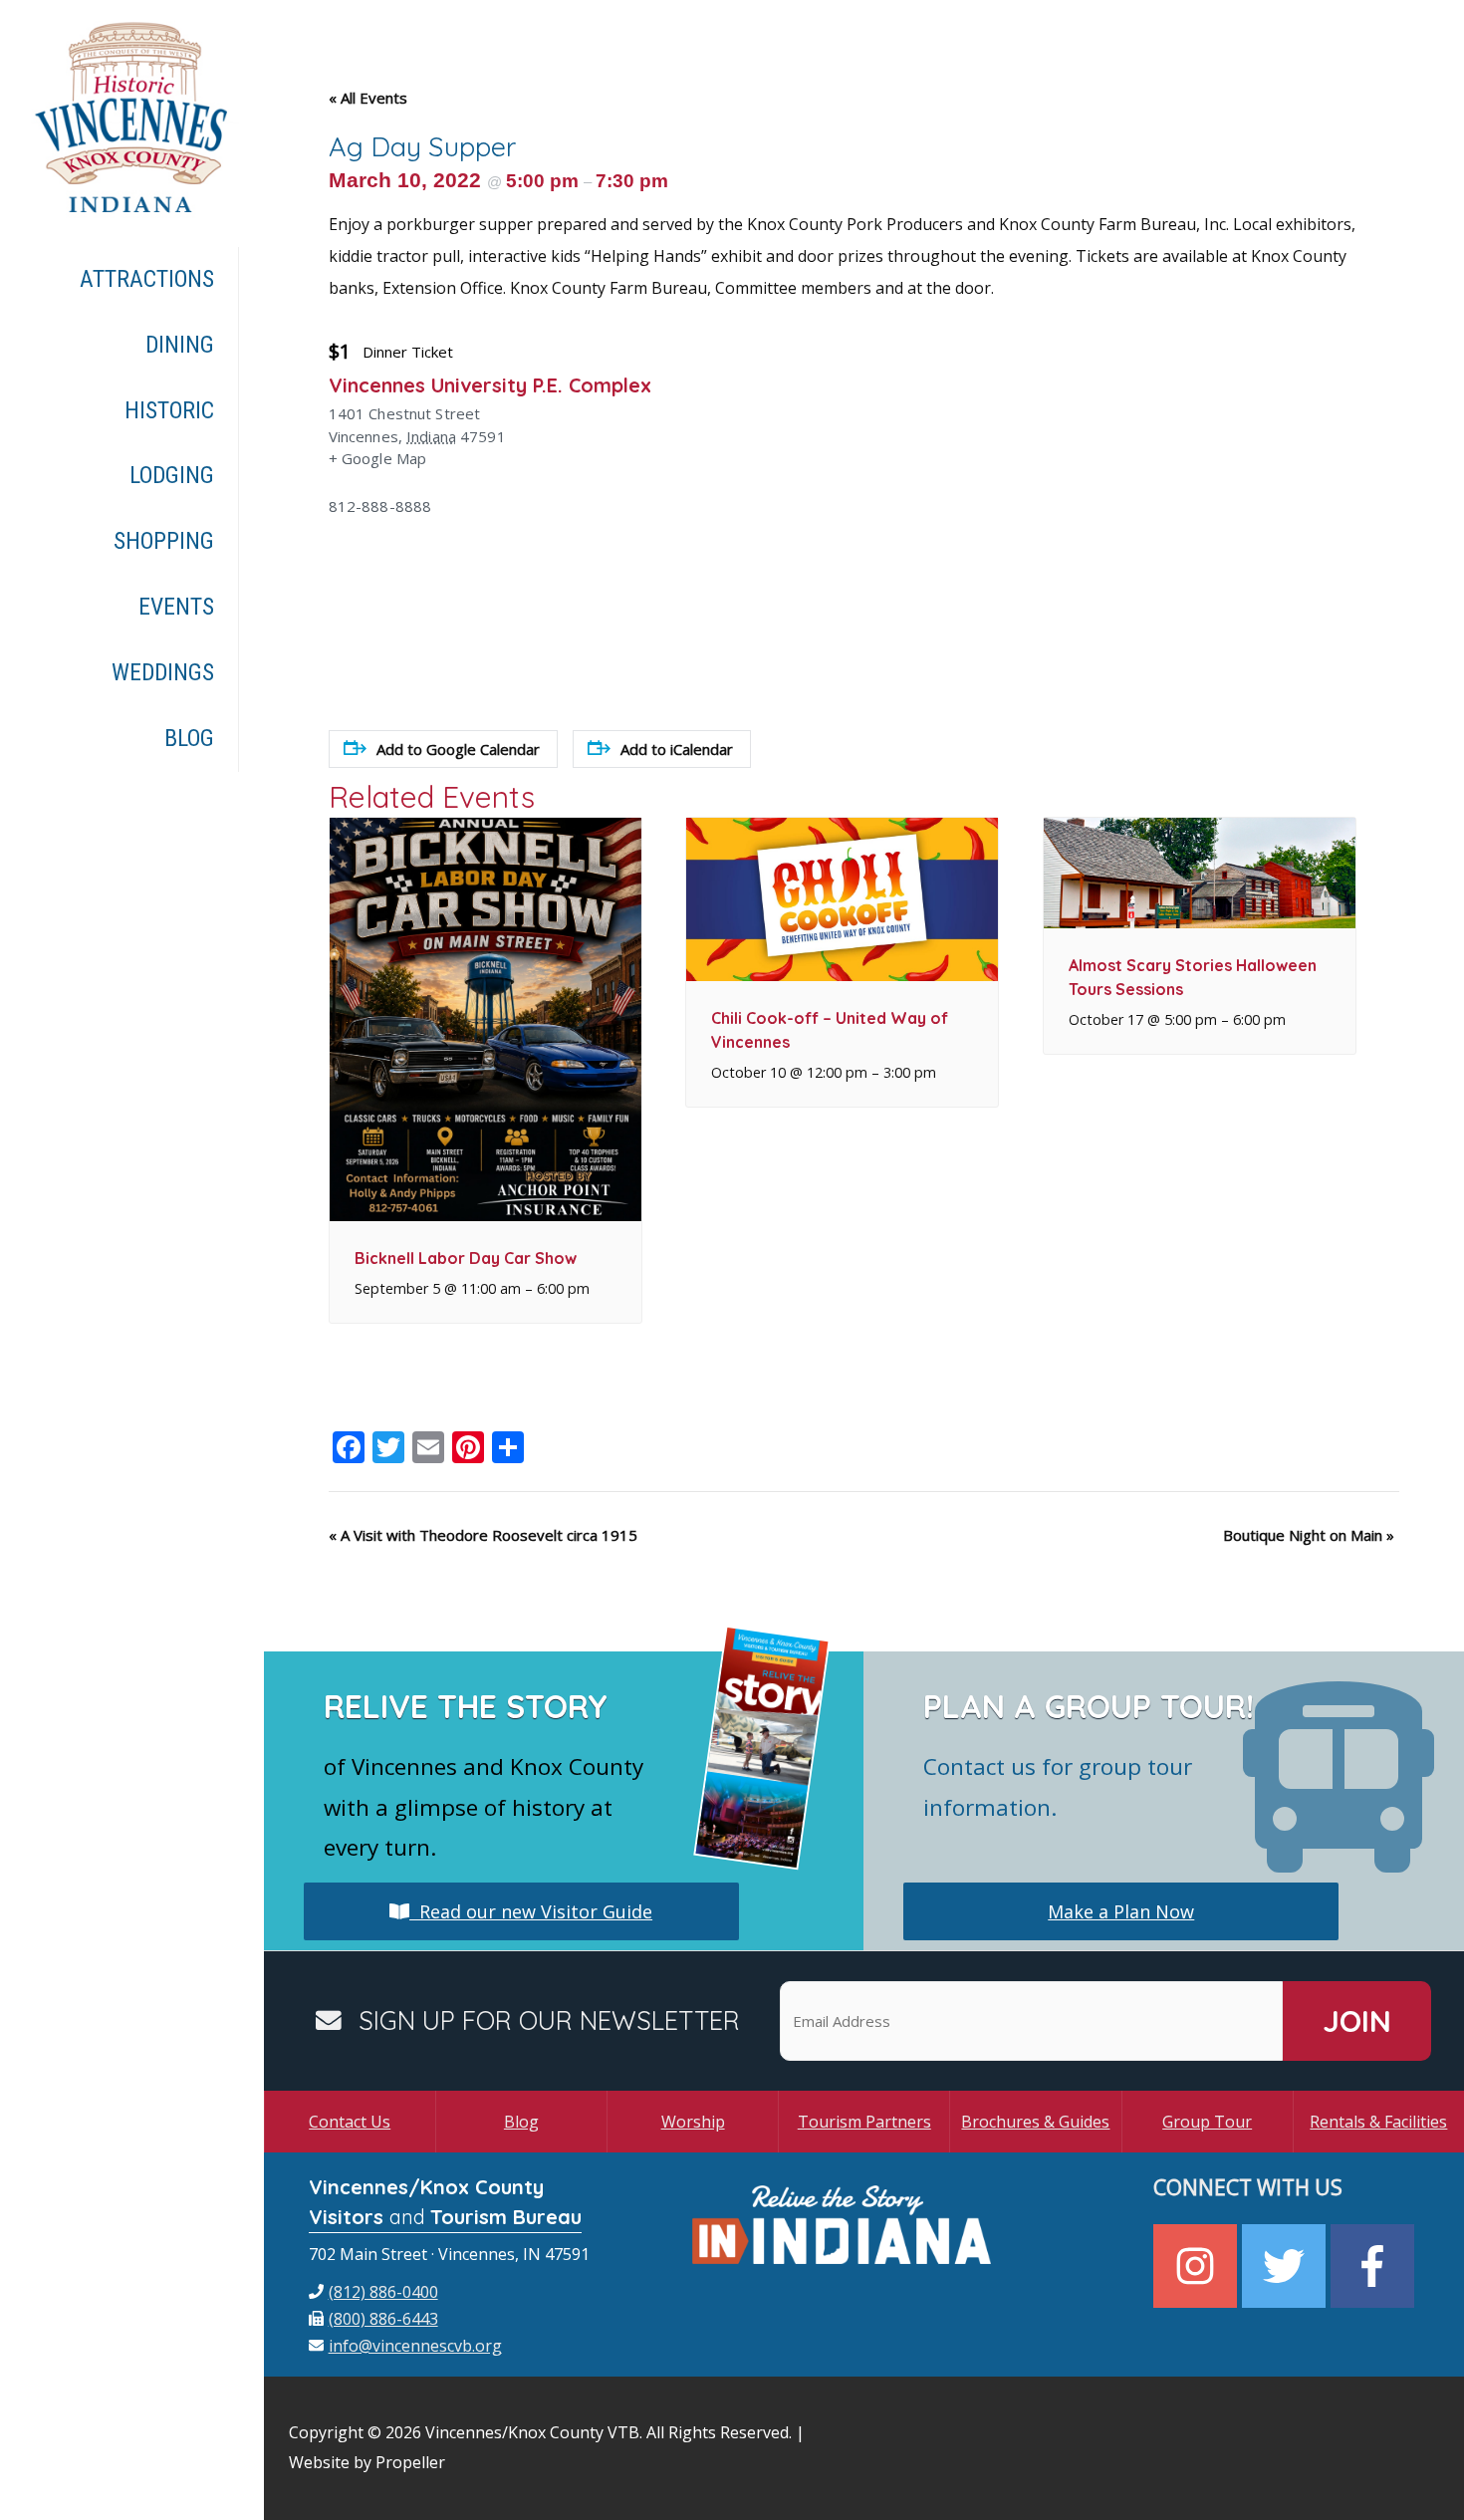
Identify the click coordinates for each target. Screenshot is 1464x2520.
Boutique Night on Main (1309, 1535)
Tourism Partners (864, 2122)
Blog (521, 2122)
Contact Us (350, 2122)
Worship (693, 2122)
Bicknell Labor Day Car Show (466, 1258)
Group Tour (1207, 2122)
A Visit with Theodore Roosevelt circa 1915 (483, 1535)
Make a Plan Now (1121, 1911)
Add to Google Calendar (458, 749)
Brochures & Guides (1035, 2122)
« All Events (368, 98)
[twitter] (1286, 2266)
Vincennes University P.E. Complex (490, 385)
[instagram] (1198, 2266)
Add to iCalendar (677, 749)
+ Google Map (378, 458)
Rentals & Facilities (1378, 2122)
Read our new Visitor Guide (531, 1911)
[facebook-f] (1375, 2266)
